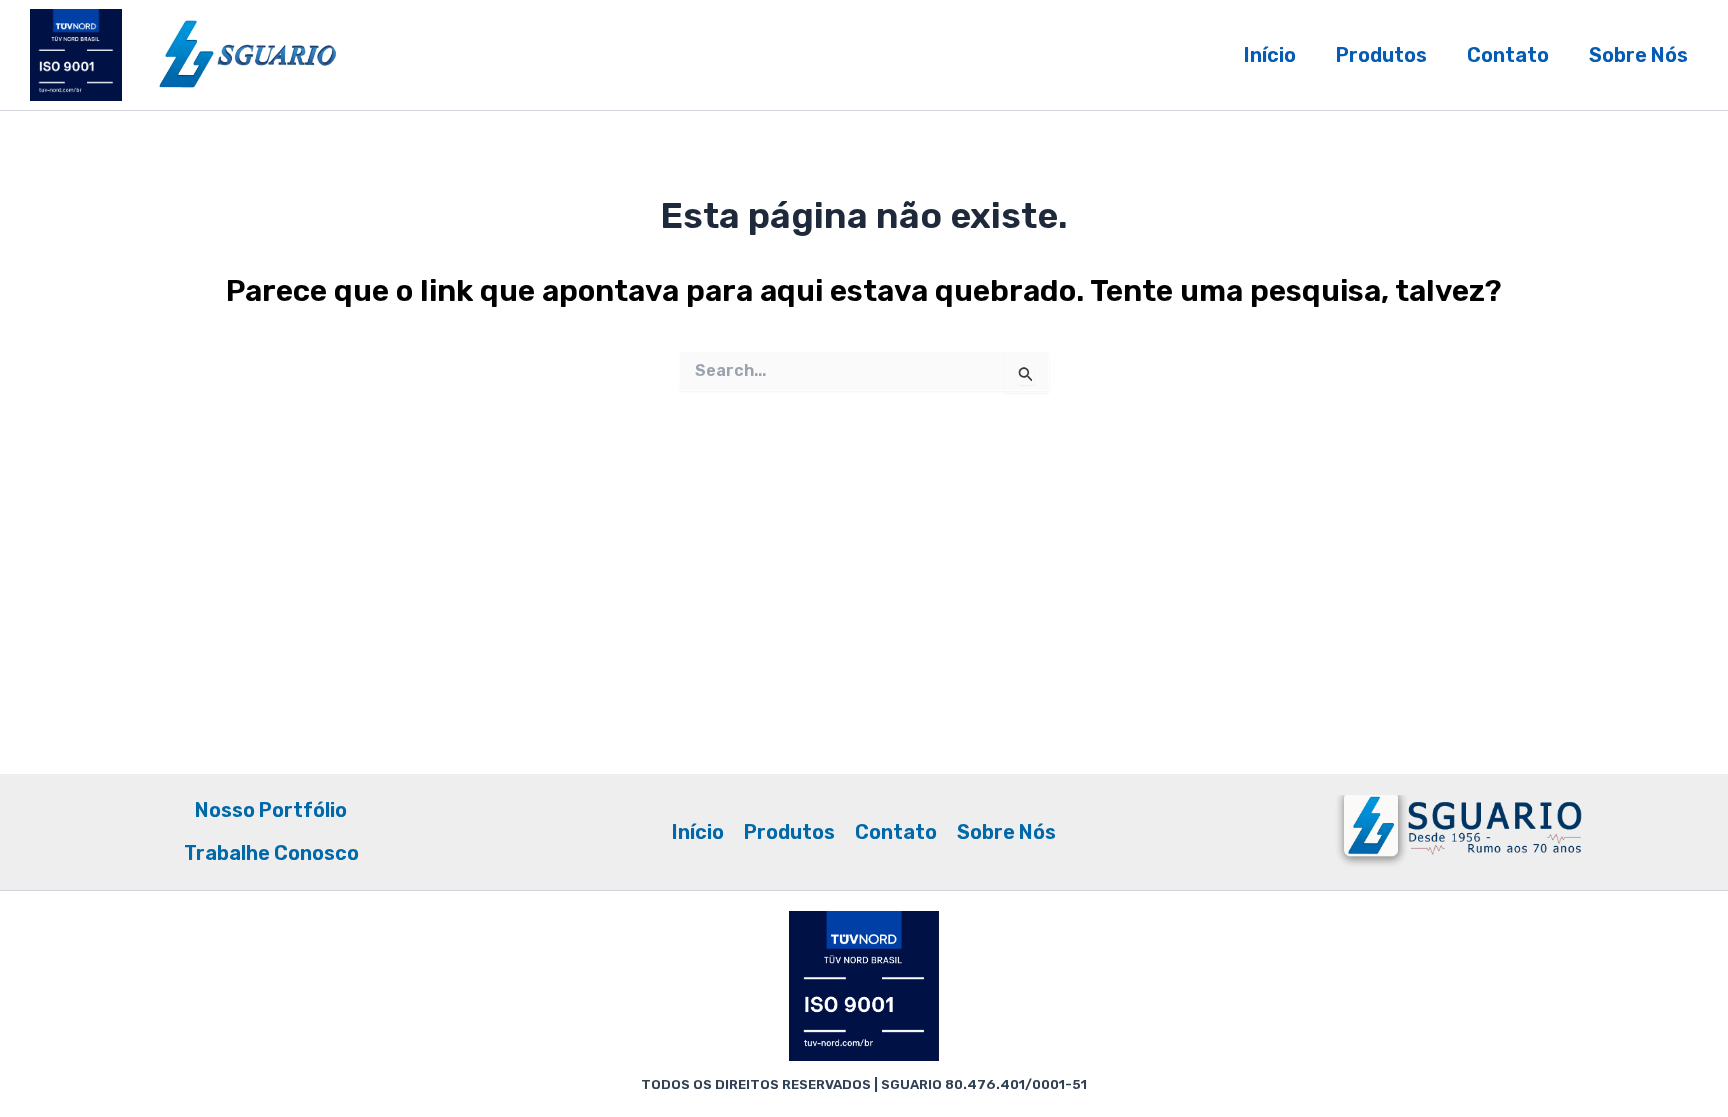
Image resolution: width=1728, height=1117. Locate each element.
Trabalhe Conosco (271, 853)
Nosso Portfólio (271, 810)
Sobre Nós (1638, 55)
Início (1270, 55)
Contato (1508, 55)
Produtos (1381, 55)
